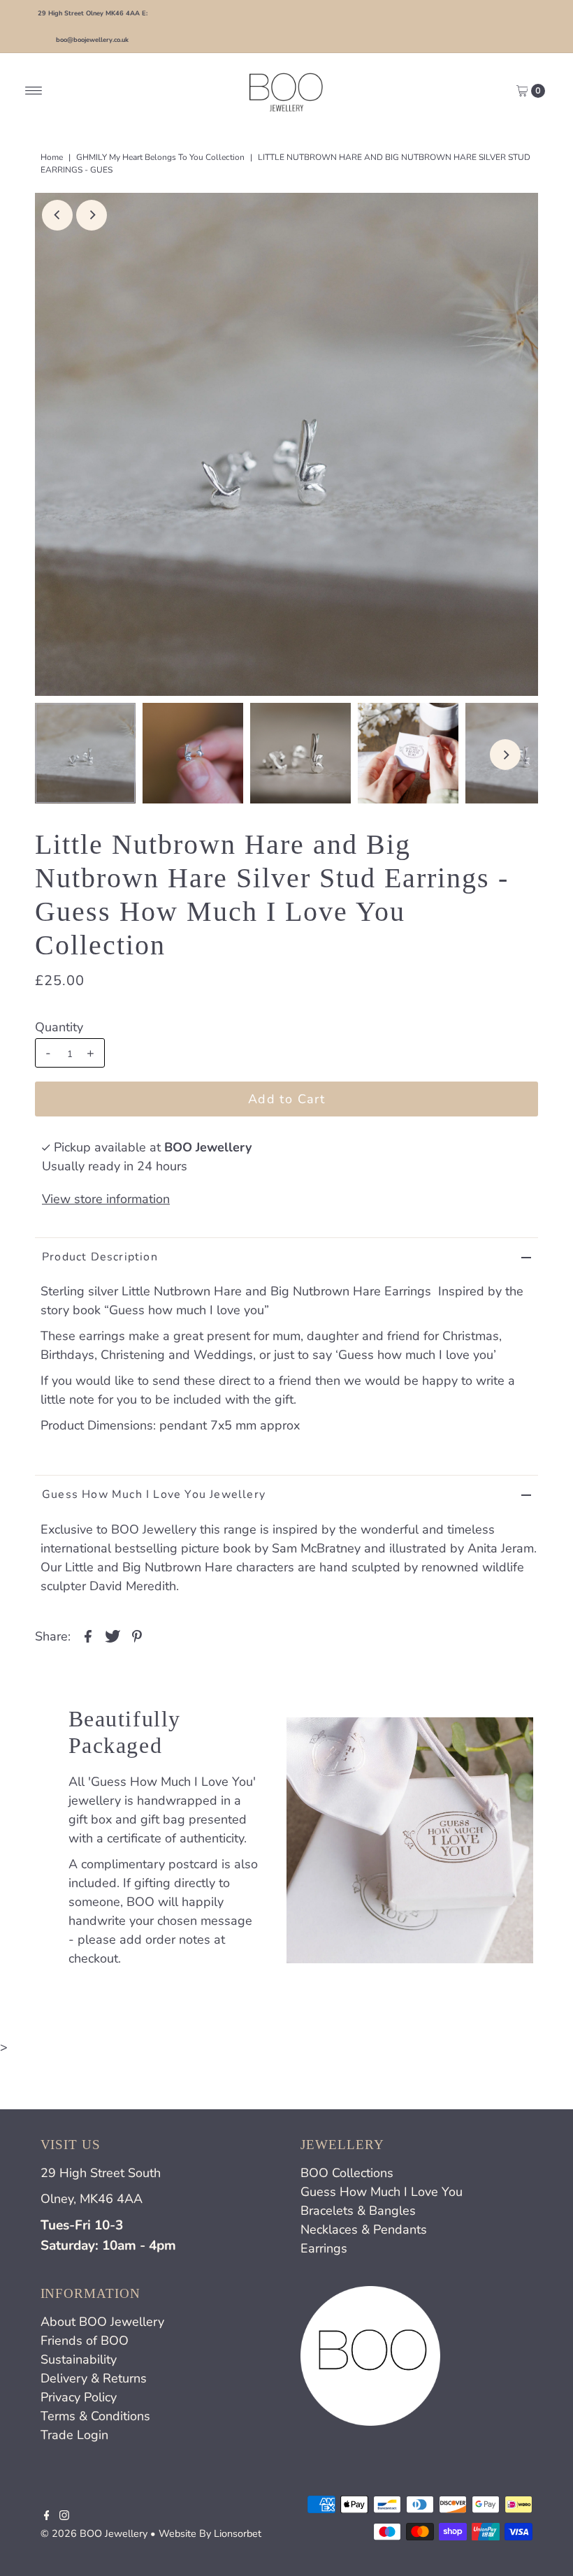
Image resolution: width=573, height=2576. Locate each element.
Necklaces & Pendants (364, 2229)
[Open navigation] (34, 91)
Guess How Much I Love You (382, 2192)
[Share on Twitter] (113, 1636)
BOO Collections (347, 2173)
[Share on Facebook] (88, 1636)
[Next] (92, 215)
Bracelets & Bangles (358, 2211)
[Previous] (57, 215)
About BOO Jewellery (102, 2322)
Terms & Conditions (95, 2416)
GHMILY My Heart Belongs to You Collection (160, 157)
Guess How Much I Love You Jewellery (154, 1494)
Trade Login (74, 2435)
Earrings (324, 2248)
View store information (106, 1199)
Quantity (59, 1027)
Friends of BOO (85, 2341)
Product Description (100, 1257)
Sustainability (79, 2359)
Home (52, 157)
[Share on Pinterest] (137, 1636)
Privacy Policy (79, 2397)
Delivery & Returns (94, 2378)
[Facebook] (47, 2516)
